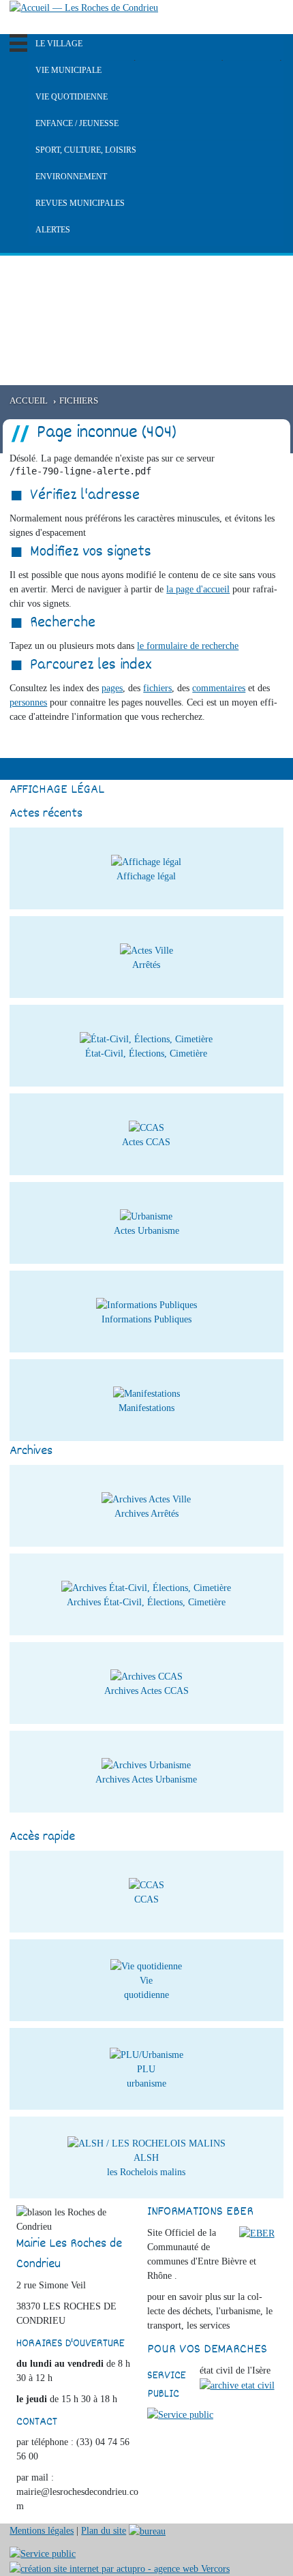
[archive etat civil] (237, 2385)
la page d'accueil (198, 589)
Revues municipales (80, 203)
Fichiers (79, 401)
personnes (28, 702)
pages (112, 688)
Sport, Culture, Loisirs (86, 150)
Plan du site (104, 2531)
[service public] (180, 2414)
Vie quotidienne (72, 97)
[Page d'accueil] (84, 7)
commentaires (219, 688)
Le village (59, 44)
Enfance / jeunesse (77, 123)
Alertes (53, 230)
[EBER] (257, 2233)
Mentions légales (42, 2531)
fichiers (157, 688)
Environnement (71, 177)
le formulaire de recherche (188, 646)
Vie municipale (68, 70)
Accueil (29, 401)
